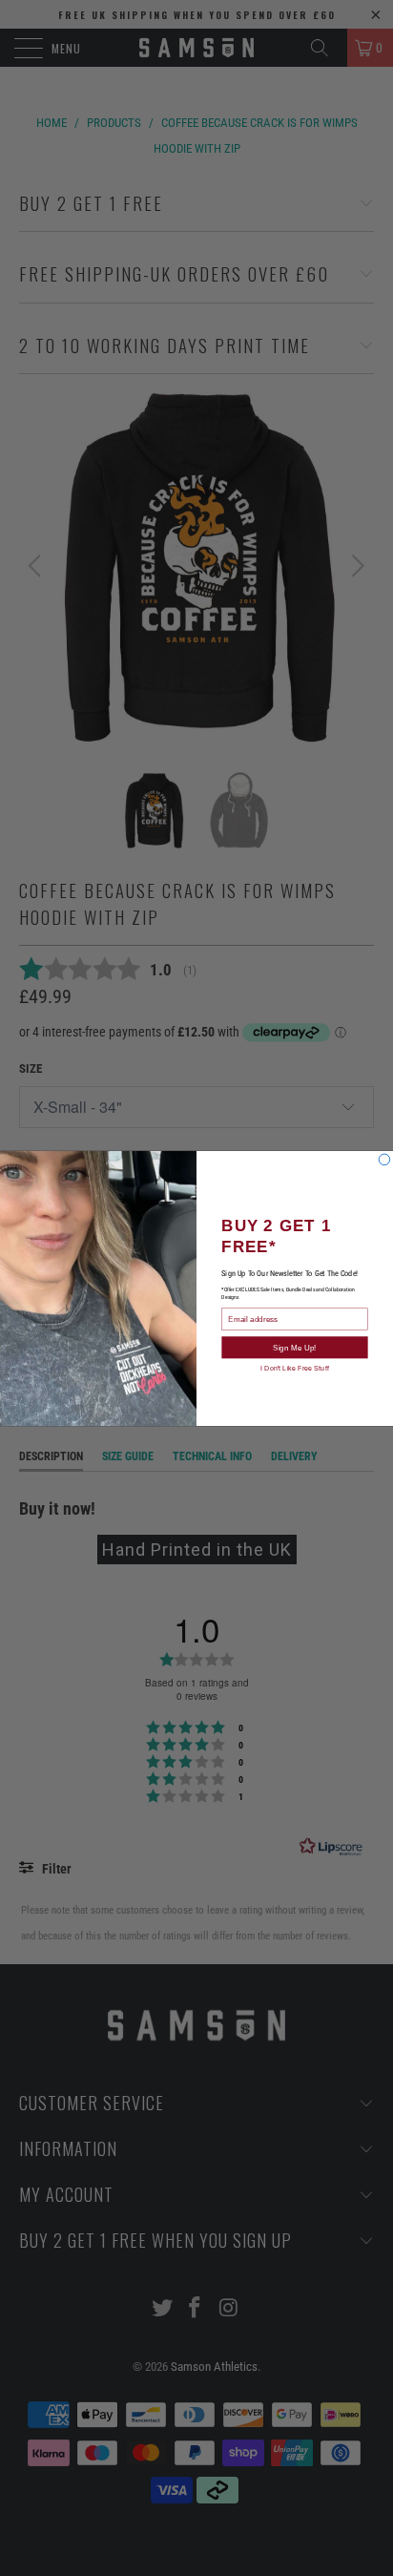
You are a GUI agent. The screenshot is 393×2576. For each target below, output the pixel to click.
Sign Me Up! (294, 1347)
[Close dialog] (384, 1160)
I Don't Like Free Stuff (294, 1367)
